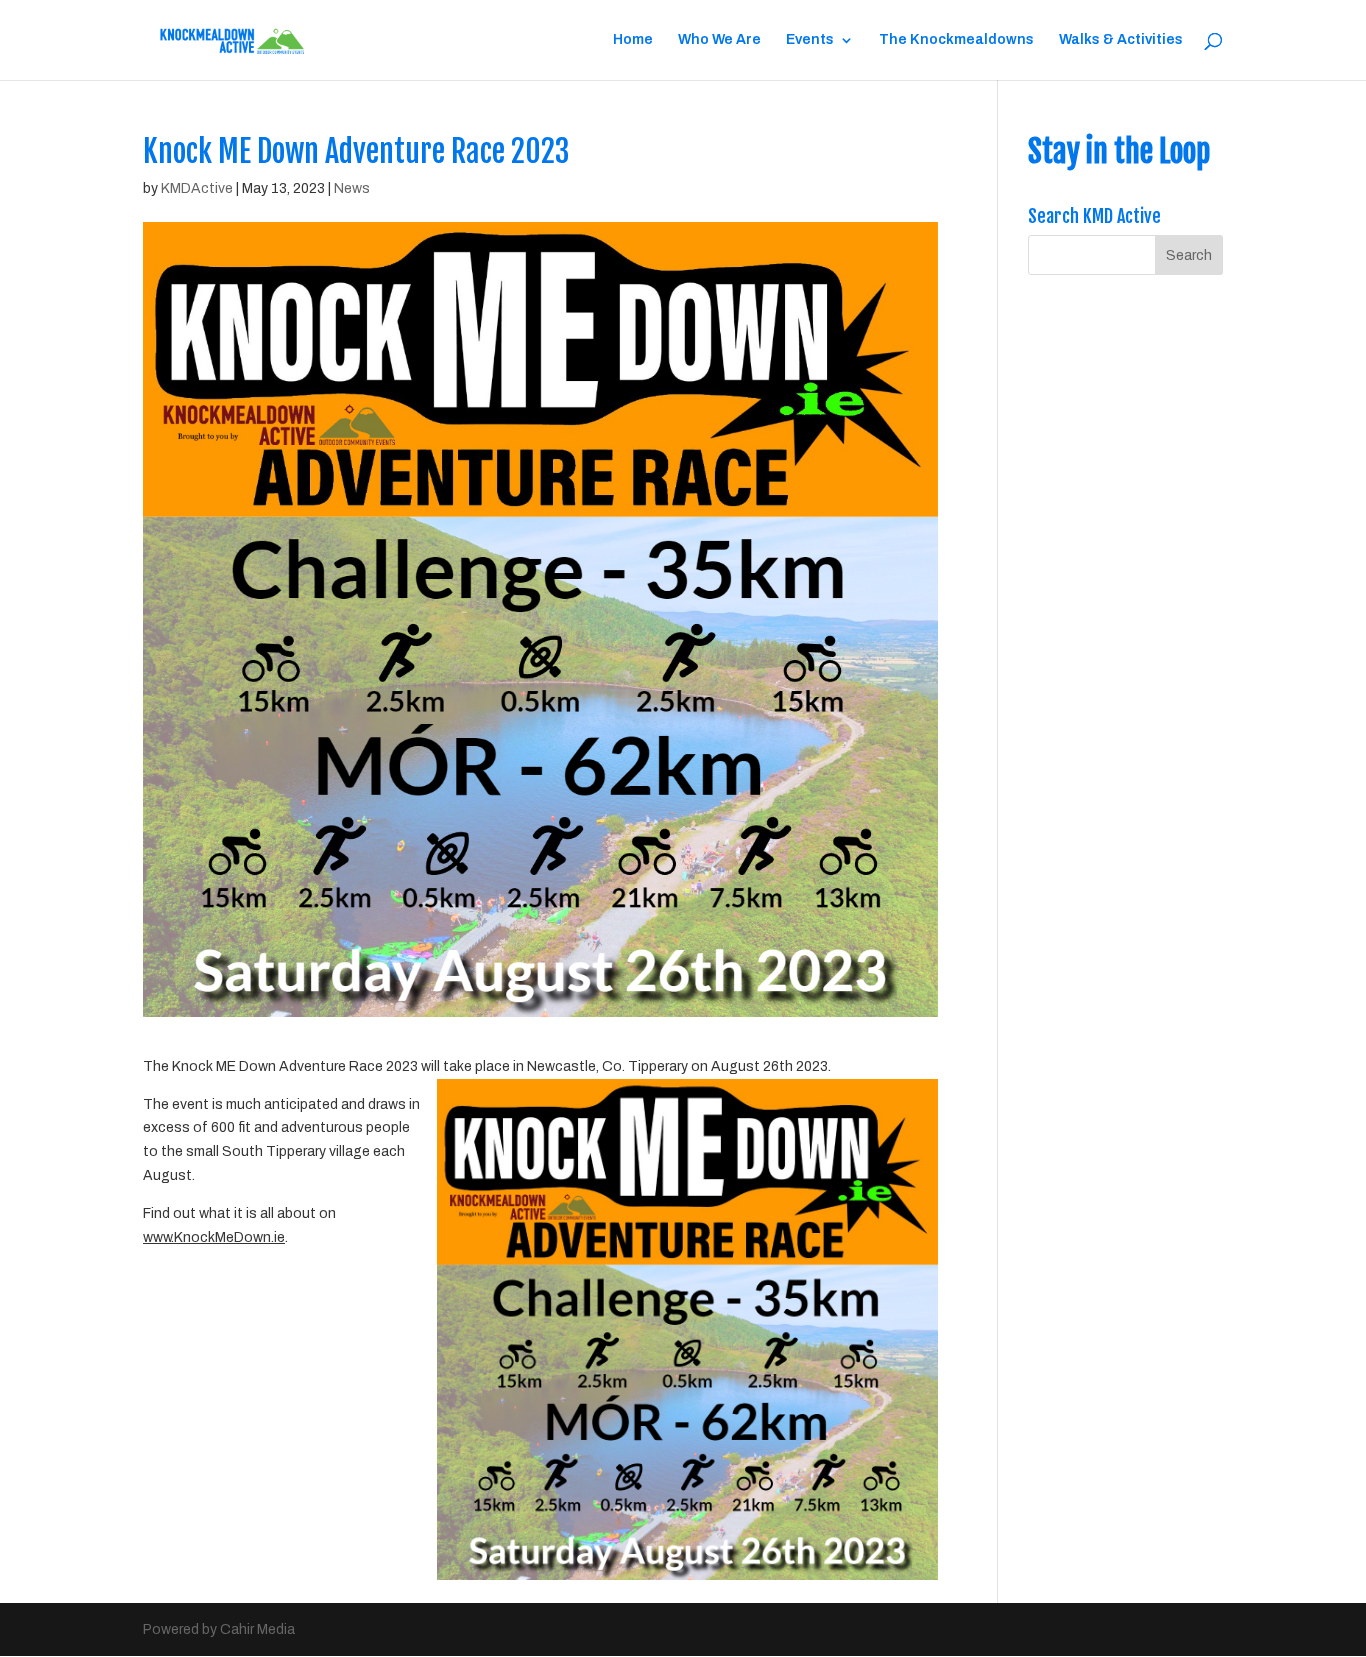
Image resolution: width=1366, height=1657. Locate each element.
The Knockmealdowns (956, 40)
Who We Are (719, 40)
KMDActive (197, 188)
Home (633, 40)
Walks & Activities (1121, 40)
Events (810, 40)
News (352, 188)
